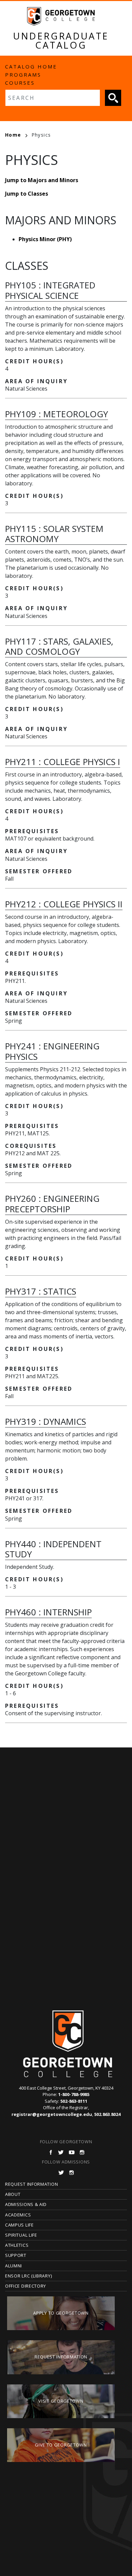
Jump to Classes (27, 194)
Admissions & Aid (26, 2204)
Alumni (14, 2266)
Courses (20, 83)
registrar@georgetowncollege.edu (52, 2114)
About (13, 2194)
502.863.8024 (107, 2114)
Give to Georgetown (61, 2445)
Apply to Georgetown (61, 2313)
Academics (18, 2215)
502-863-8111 (74, 2101)
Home (13, 135)
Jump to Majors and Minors (42, 180)
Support (16, 2255)
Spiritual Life (21, 2235)
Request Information (31, 2184)
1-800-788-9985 (74, 2094)
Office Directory (26, 2286)
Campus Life (19, 2225)
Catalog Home (31, 66)
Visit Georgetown (61, 2401)
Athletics (17, 2245)
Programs (23, 75)
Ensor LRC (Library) (28, 2276)
